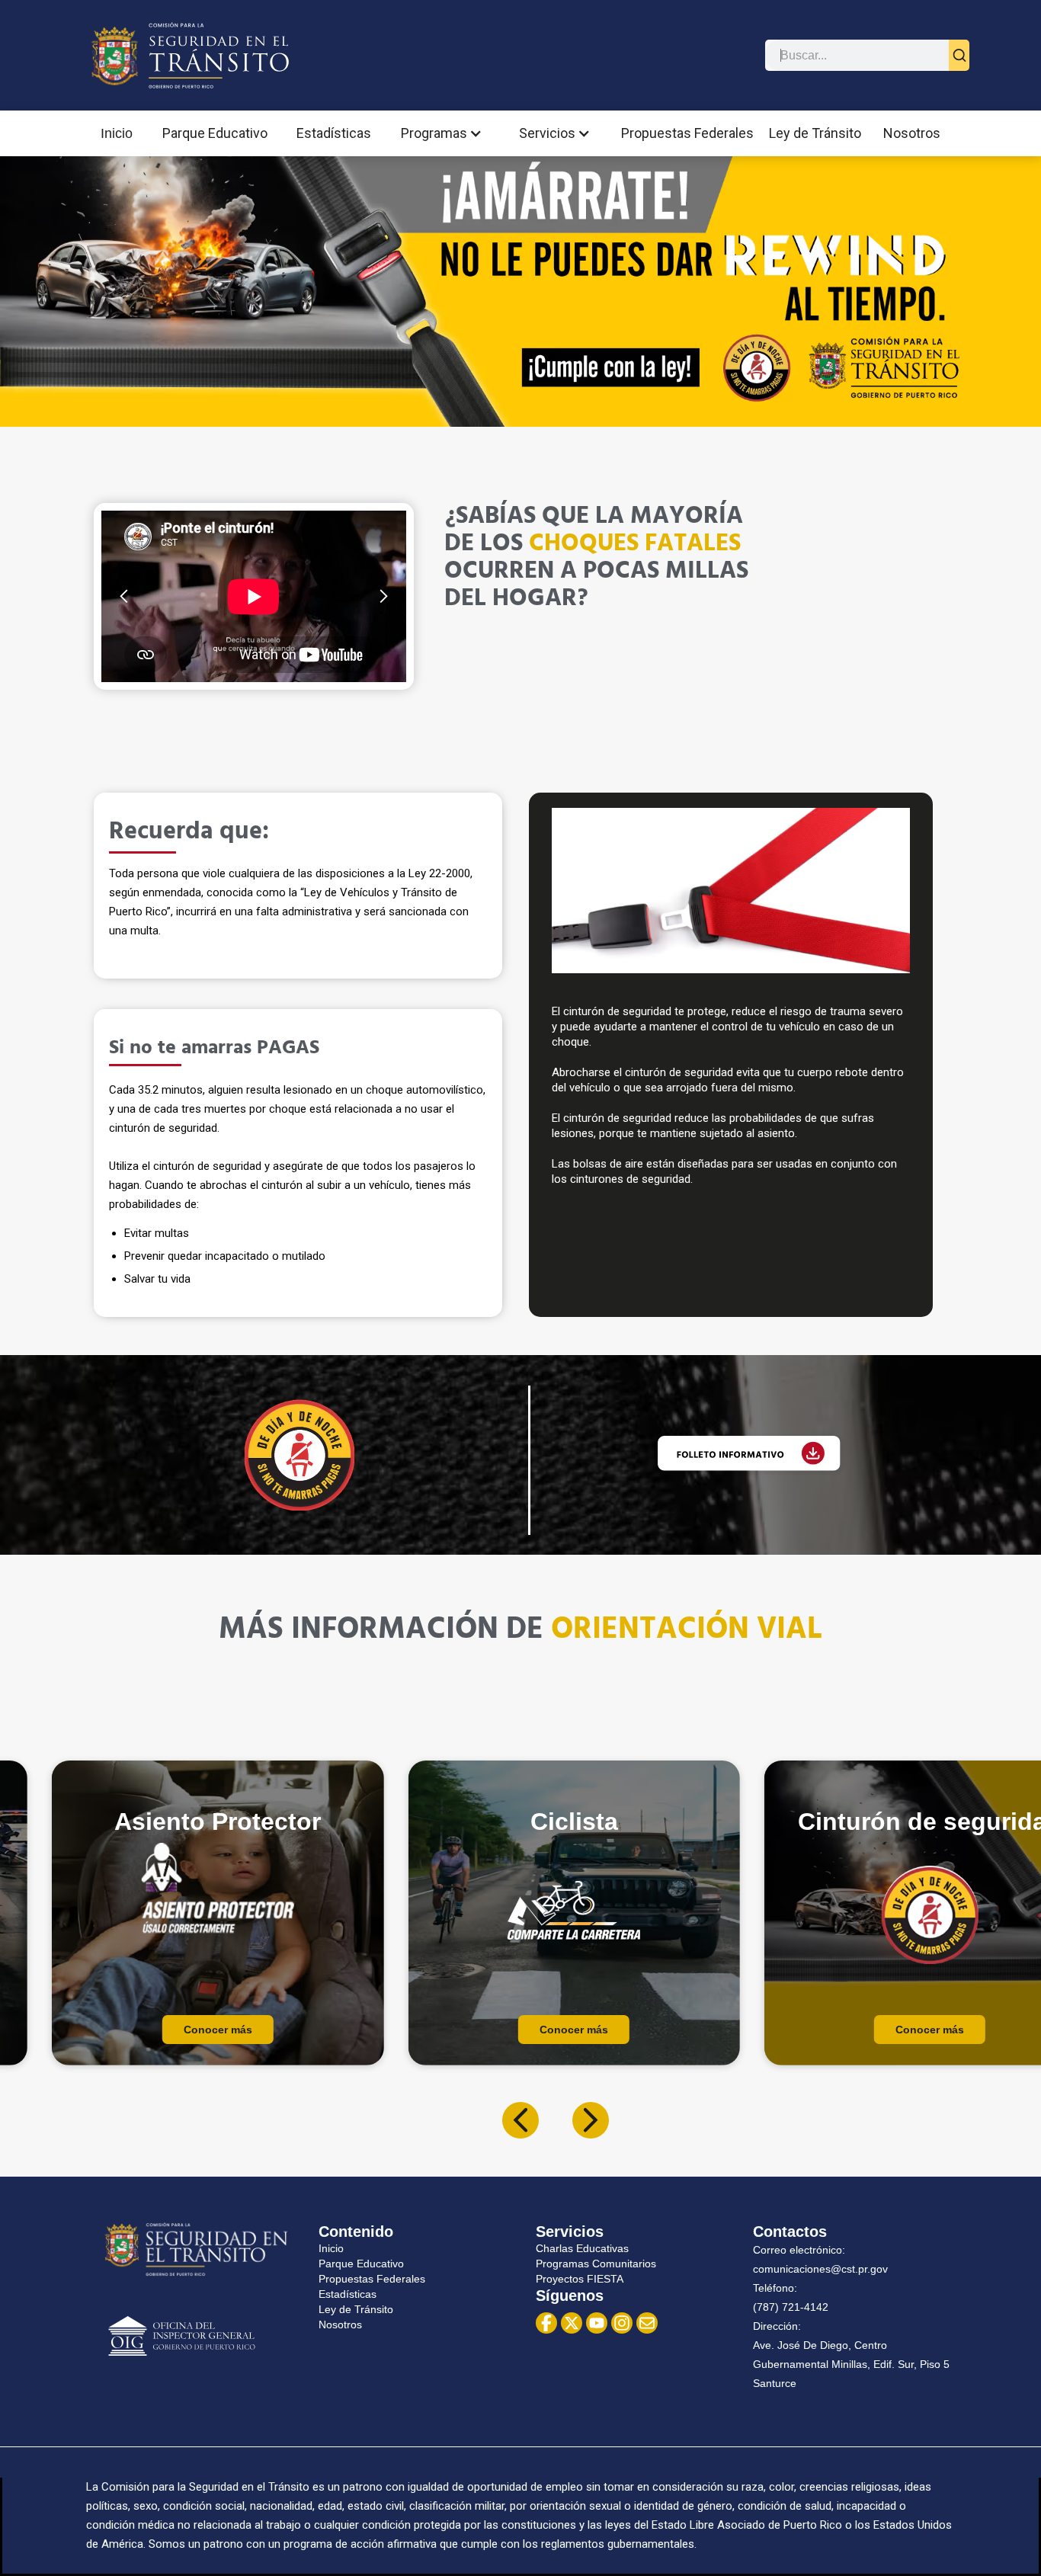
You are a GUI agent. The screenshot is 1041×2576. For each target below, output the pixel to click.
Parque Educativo (215, 133)
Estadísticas (334, 133)
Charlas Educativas (582, 2248)
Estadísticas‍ (348, 2294)
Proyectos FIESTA (580, 2279)
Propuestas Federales (687, 133)
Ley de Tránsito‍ (356, 2309)
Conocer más (218, 2030)
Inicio (117, 133)
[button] (445, 133)
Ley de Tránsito (815, 133)
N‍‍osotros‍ (340, 2324)
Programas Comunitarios (596, 2264)
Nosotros (912, 133)
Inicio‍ (331, 2248)
